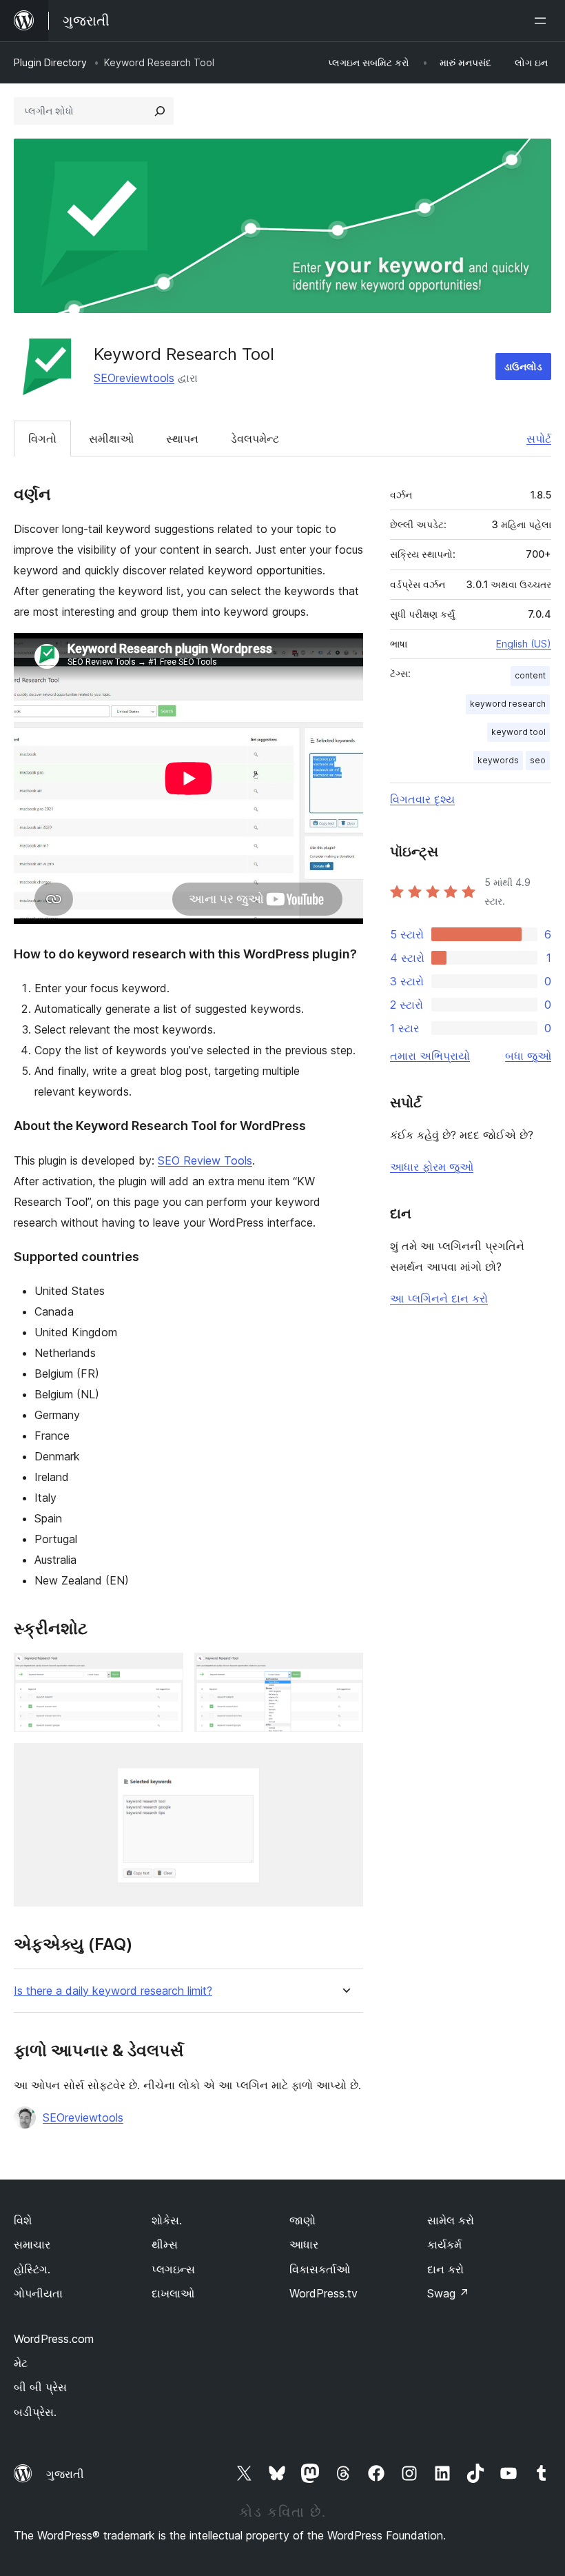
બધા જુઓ (528, 1056)
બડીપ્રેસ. (35, 2412)
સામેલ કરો (451, 2220)
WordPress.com (54, 2339)
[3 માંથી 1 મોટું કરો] (165, 1671)
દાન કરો (445, 2269)
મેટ (21, 2363)
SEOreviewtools (134, 378)
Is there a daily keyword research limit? (113, 1991)
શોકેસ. (167, 2220)
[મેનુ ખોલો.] (543, 21)
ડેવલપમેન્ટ (255, 439)
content (530, 675)
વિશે (23, 2220)
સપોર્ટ (539, 439)
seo (538, 760)
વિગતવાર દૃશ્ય (422, 799)
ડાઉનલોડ (523, 366)
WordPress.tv (323, 2293)
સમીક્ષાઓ (111, 439)
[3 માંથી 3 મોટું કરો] (345, 1762)
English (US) (524, 644)
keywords (498, 760)
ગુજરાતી (65, 2474)
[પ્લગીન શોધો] (160, 111)
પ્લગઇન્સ (173, 2269)
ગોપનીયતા (38, 2293)
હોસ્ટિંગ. (32, 2269)
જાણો (302, 2220)
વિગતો (42, 439)
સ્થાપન (182, 439)
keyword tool (518, 732)
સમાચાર (32, 2244)
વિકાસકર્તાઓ (320, 2269)
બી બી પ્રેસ (40, 2387)
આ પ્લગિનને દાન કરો (439, 1298)
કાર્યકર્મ (444, 2244)
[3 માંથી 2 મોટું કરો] (345, 1671)
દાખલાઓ (173, 2293)
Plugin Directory (50, 62)
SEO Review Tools (205, 1160)
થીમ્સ (165, 2244)
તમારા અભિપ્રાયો (430, 1056)
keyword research (508, 704)
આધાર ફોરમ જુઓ (432, 1167)
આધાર (304, 2244)
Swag (448, 2293)
